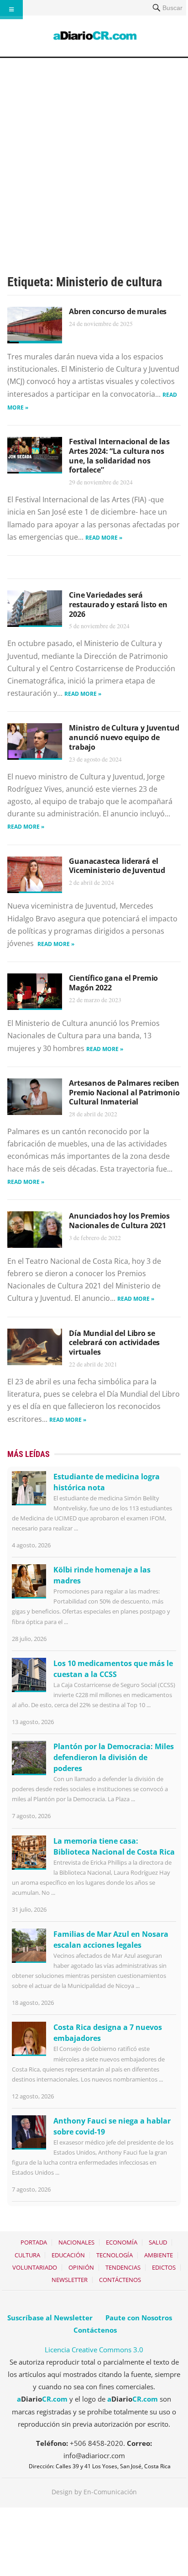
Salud (158, 2242)
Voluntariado (35, 2267)
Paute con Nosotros (139, 2318)
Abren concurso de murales (118, 311)
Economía (122, 2242)
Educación (68, 2255)
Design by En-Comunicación (94, 2492)
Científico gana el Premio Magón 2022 (113, 983)
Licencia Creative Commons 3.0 (94, 2350)
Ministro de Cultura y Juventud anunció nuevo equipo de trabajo (124, 737)
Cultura (27, 2255)
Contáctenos (120, 2280)
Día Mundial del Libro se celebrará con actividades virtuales (114, 1343)
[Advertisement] (94, 157)
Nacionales (76, 2242)
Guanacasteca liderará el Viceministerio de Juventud (117, 866)
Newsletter (70, 2280)
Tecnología (115, 2255)
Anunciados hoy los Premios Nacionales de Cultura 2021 (119, 1221)
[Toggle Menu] (11, 10)
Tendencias (123, 2267)
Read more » (104, 538)
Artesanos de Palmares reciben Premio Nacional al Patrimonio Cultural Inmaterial (124, 1093)
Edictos (164, 2267)
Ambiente (159, 2255)
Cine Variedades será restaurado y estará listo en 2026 (118, 605)
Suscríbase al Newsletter (50, 2318)
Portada (34, 2242)
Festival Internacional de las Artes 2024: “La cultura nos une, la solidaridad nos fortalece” (119, 456)
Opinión (81, 2267)
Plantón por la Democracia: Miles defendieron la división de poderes (114, 1757)
